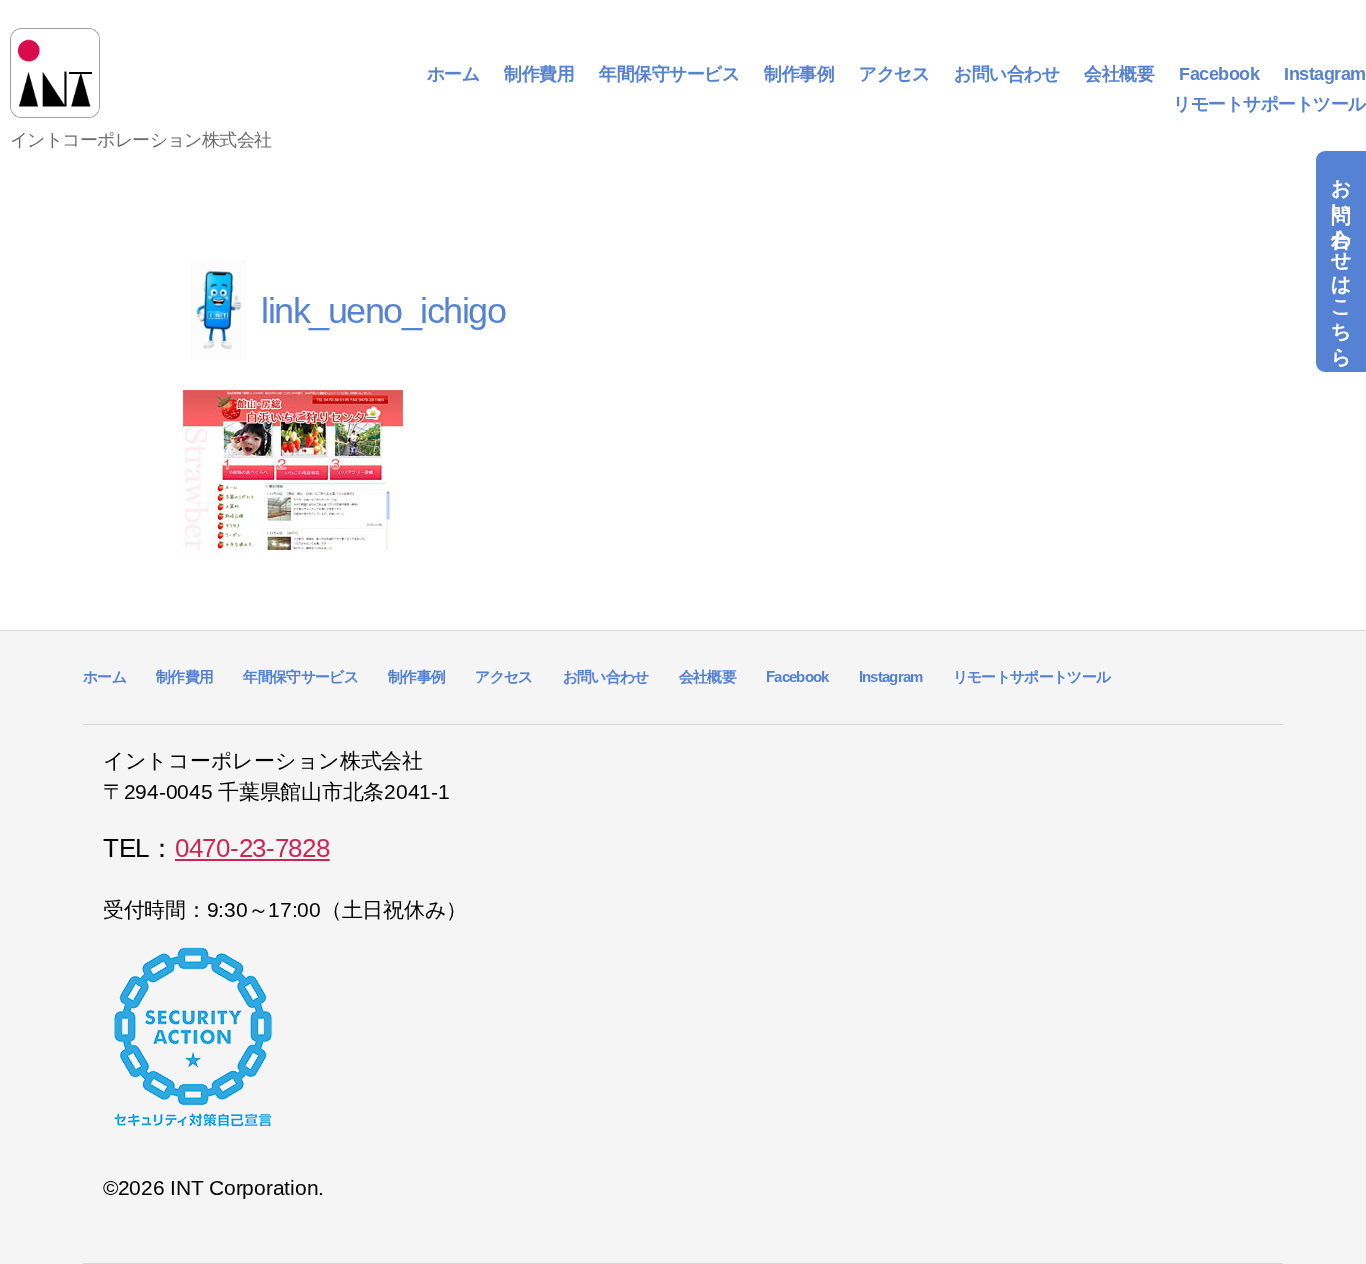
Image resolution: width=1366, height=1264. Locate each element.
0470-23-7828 (252, 848)
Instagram (1325, 74)
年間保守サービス (669, 74)
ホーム (453, 74)
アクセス (894, 74)
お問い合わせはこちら (1341, 261)
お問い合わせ (1006, 74)
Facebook (1219, 74)
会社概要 (1119, 74)
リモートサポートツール (1269, 104)
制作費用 (539, 74)
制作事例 (799, 74)
